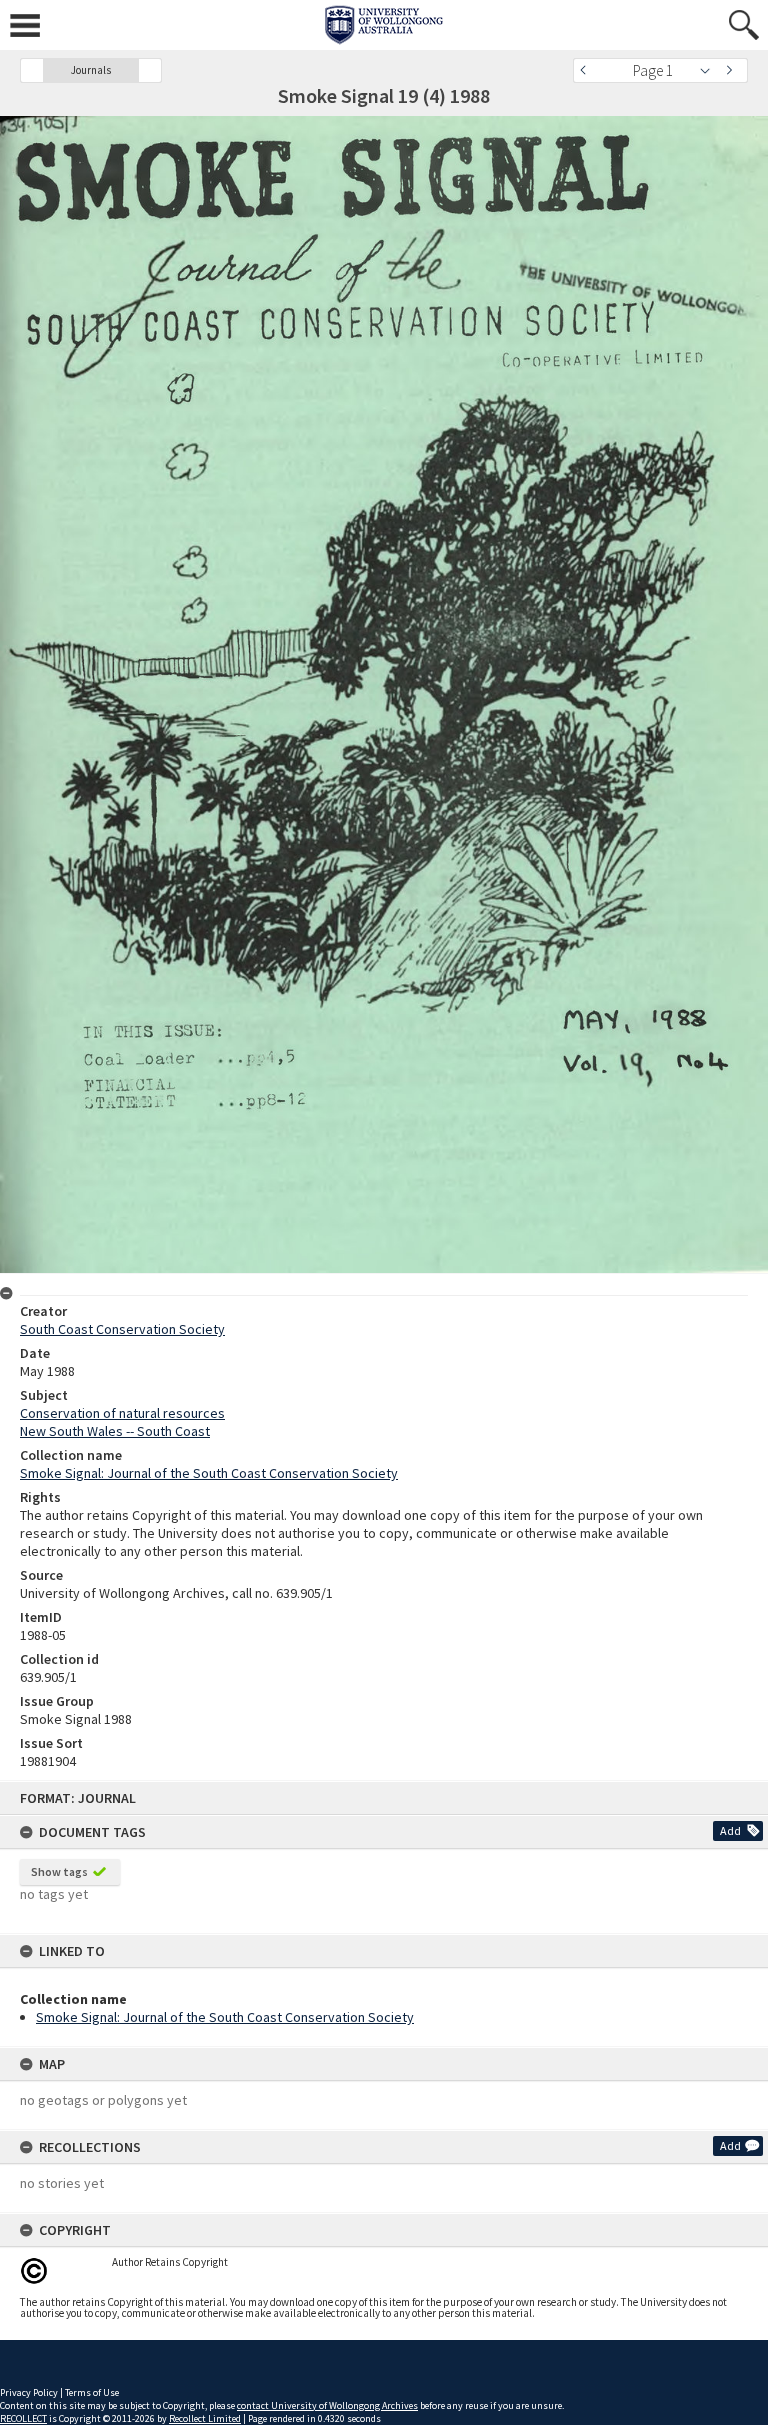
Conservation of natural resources (122, 1413)
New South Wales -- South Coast (115, 1431)
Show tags (59, 1871)
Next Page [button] (733, 70)
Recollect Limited (205, 2418)
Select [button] (710, 70)
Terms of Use (92, 2392)
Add (730, 1830)
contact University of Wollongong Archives (327, 2405)
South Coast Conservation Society (122, 1329)
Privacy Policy (29, 2392)
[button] (32, 70)
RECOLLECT (23, 2418)
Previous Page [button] (588, 70)
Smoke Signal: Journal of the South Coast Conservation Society (225, 2017)
